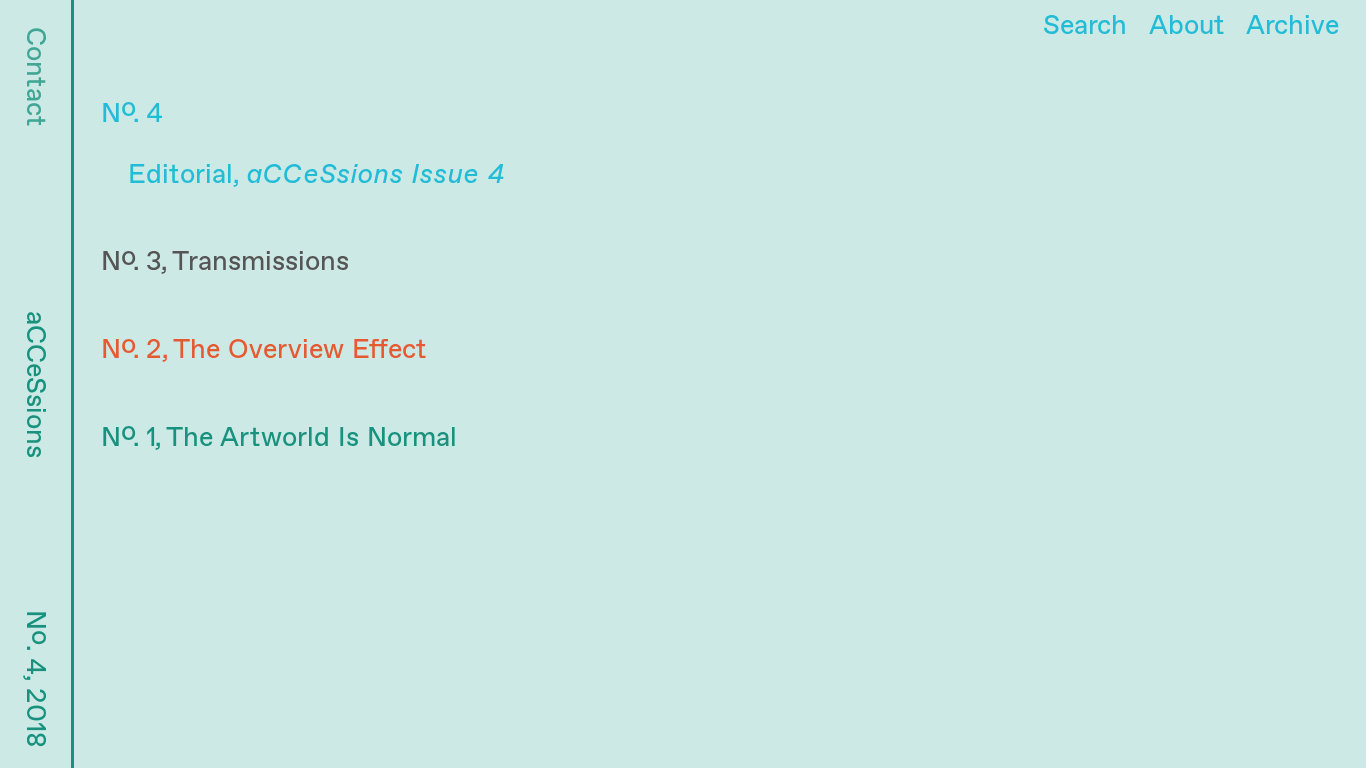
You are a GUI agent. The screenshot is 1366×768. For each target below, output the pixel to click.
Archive (1292, 26)
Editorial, (316, 175)
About (1187, 26)
